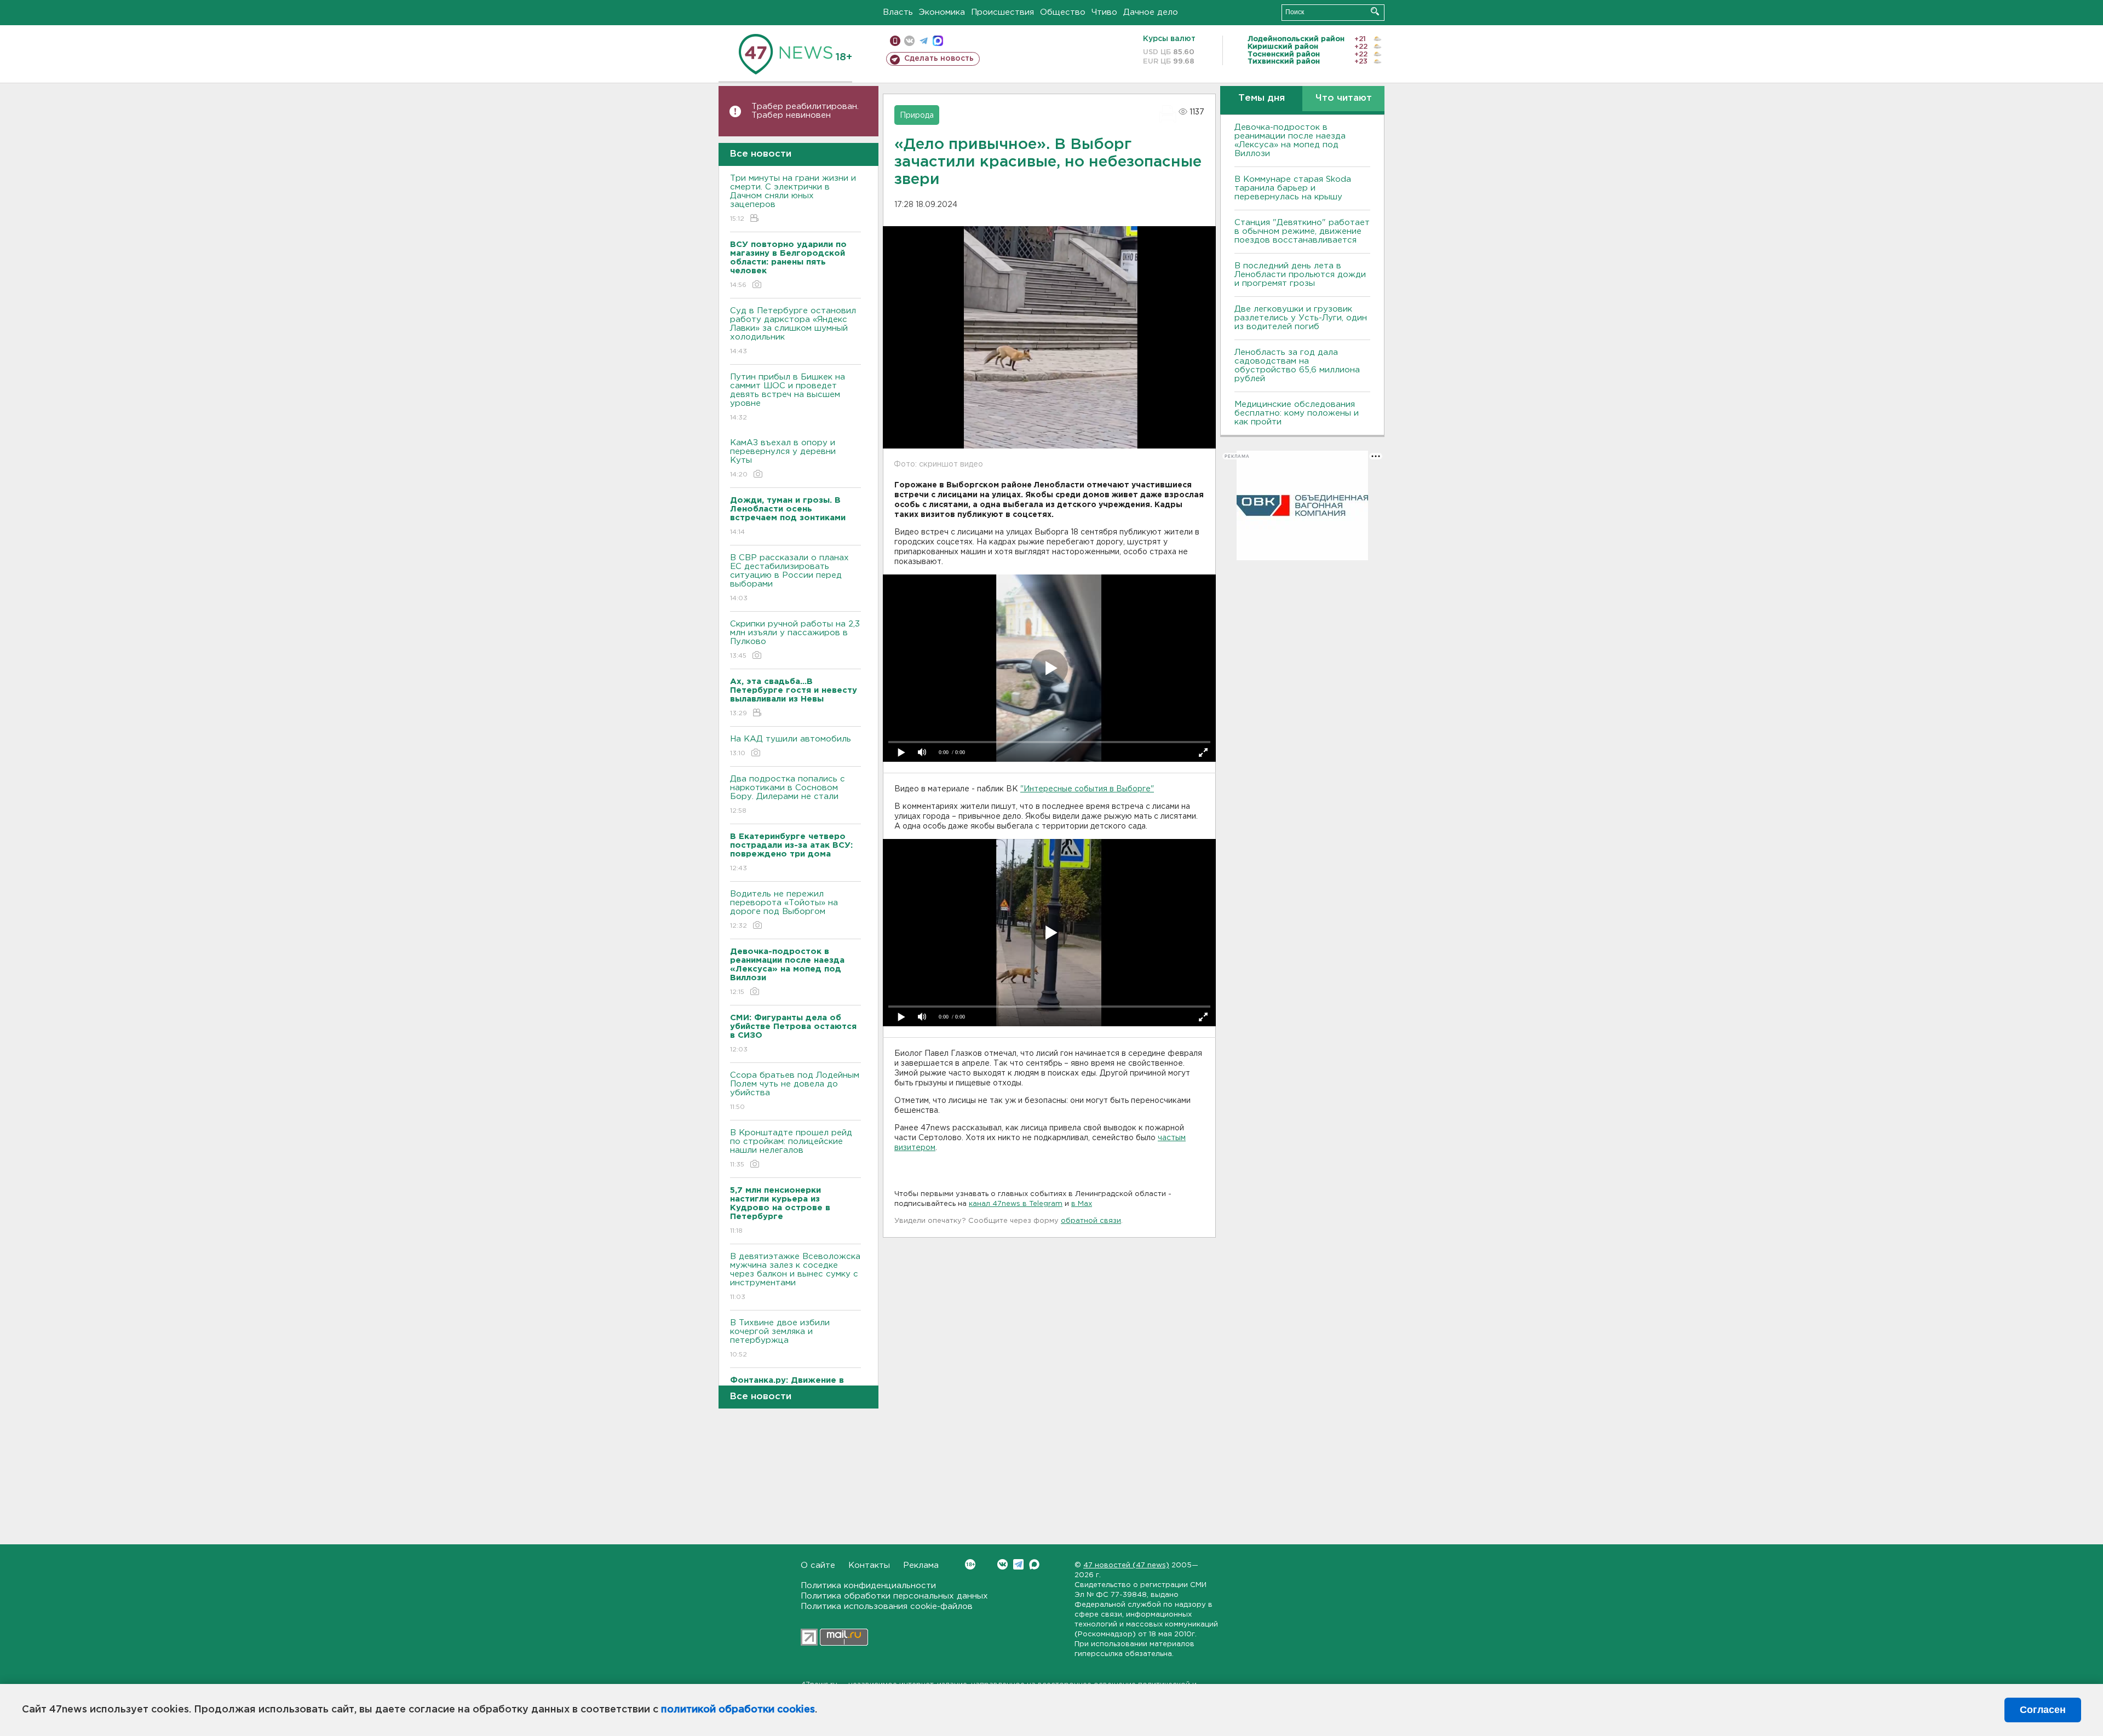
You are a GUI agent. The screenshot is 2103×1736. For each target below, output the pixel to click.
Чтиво (1104, 12)
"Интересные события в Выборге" (1087, 789)
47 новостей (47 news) (1126, 1565)
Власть (898, 12)
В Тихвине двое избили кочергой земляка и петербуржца (780, 1338)
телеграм (924, 41)
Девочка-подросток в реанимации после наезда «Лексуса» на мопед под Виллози (1290, 140)
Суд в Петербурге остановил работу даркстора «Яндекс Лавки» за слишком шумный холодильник (793, 331)
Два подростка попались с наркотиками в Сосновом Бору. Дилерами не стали (788, 795)
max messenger (938, 41)
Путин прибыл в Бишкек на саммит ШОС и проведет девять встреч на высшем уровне (788, 397)
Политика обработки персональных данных (894, 1596)
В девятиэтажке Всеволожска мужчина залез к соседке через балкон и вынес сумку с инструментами (795, 1277)
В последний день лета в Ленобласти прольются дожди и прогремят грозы (1300, 275)
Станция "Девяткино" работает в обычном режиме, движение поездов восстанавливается (1302, 231)
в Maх (1082, 1204)
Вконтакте (1002, 1564)
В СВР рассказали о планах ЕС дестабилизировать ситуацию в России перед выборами (789, 578)
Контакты (869, 1565)
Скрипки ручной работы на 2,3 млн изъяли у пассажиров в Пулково (795, 640)
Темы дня (1262, 98)
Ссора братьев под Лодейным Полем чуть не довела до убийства (795, 1091)
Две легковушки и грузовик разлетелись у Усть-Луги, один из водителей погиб (1301, 318)
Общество (1063, 12)
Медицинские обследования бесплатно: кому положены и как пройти (1297, 413)
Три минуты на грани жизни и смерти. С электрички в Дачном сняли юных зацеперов (793, 198)
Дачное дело (1151, 12)
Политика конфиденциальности (868, 1586)
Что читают (1344, 98)
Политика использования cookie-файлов (887, 1606)
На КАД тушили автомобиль (791, 746)
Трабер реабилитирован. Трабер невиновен (805, 111)
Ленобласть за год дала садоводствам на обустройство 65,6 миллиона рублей (1297, 366)
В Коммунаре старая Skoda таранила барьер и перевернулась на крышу (1293, 188)
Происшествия (1002, 12)
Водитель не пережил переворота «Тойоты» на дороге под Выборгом (784, 910)
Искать (1375, 11)
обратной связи (1091, 1221)
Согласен (2043, 1710)
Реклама (921, 1565)
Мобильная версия (895, 41)
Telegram (1018, 1564)
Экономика (942, 12)
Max (1034, 1564)
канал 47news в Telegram (1016, 1204)
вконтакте (909, 41)
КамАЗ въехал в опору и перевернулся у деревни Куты (783, 458)
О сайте (818, 1565)
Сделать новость (939, 59)
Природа (917, 116)
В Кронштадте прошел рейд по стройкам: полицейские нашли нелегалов (791, 1148)
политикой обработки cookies (738, 1710)
